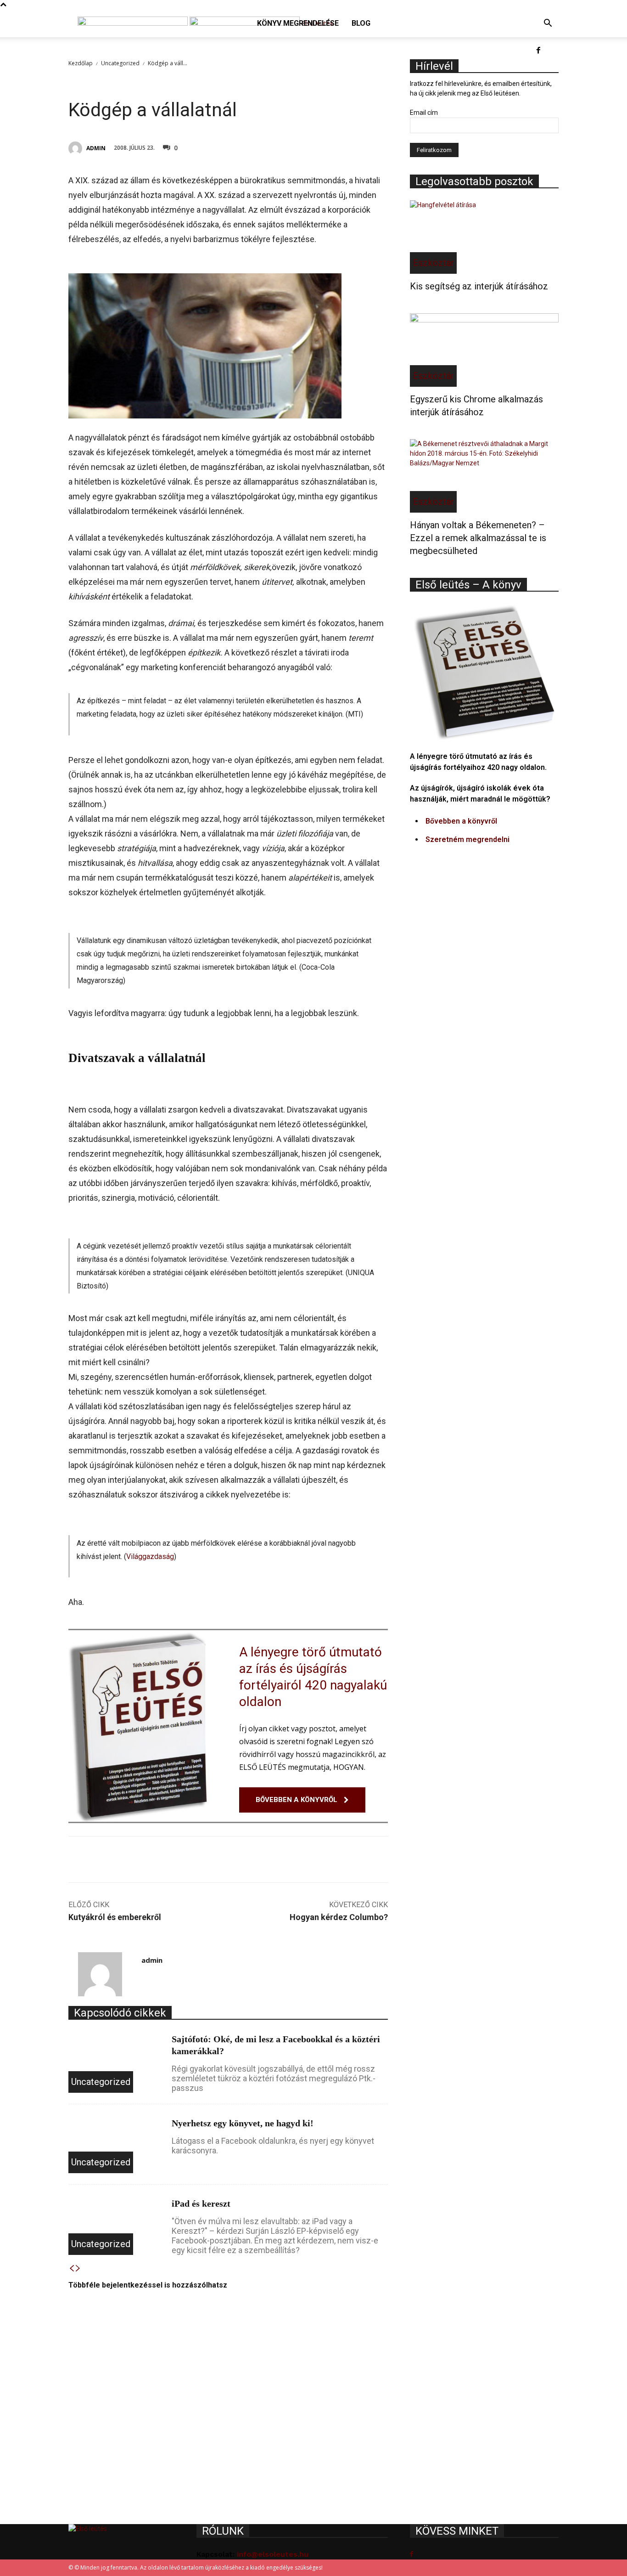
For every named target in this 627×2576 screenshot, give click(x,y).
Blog (361, 23)
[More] (378, 147)
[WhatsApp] (357, 147)
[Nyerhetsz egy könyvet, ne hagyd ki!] (116, 2144)
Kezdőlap (81, 63)
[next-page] (78, 2269)
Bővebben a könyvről (461, 821)
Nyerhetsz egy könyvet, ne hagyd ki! (243, 2123)
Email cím (424, 113)
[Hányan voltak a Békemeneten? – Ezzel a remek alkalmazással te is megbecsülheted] (484, 476)
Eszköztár (433, 263)
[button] (548, 24)
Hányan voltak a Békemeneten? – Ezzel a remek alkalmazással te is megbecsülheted (478, 538)
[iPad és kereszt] (116, 2225)
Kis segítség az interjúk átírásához (479, 286)
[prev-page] (72, 2269)
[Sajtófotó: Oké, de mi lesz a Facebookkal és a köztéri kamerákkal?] (116, 2060)
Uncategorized (120, 63)
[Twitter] (314, 147)
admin (96, 148)
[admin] (77, 148)
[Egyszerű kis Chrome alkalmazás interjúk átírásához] (484, 350)
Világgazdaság (150, 1556)
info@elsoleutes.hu (273, 2554)
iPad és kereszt (201, 2203)
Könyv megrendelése (298, 23)
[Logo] (134, 23)
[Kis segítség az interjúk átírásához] (484, 237)
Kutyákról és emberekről (115, 1917)
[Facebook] (538, 51)
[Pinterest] (336, 147)
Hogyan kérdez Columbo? (339, 1917)
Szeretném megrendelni (467, 839)
